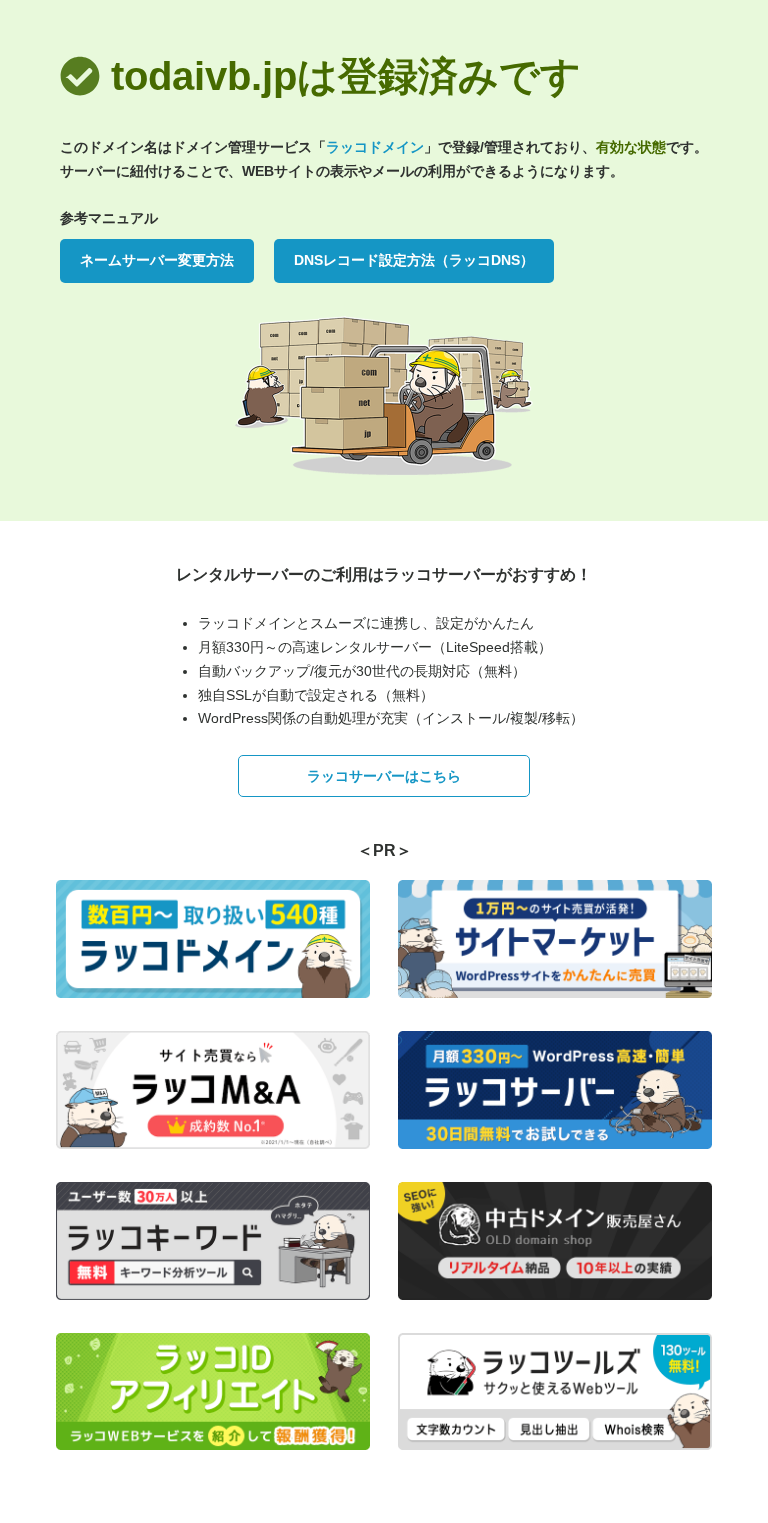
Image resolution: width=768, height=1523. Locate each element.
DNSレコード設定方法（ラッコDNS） (414, 260)
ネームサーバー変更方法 (157, 260)
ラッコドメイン (375, 147)
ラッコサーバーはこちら (384, 776)
